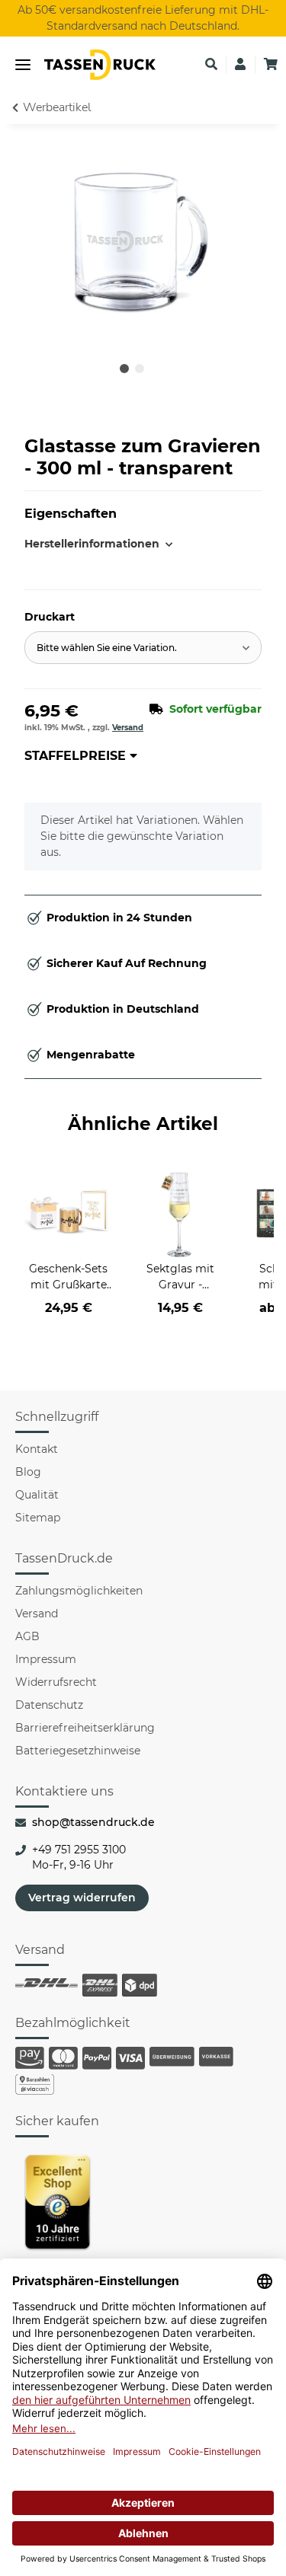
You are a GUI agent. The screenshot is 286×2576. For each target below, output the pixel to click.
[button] (211, 65)
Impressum (46, 1659)
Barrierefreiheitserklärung (85, 1728)
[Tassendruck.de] (100, 65)
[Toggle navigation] (23, 65)
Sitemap (38, 1518)
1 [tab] (124, 369)
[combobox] (143, 648)
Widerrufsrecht (56, 1682)
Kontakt (37, 1449)
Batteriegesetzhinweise (78, 1751)
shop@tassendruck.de (93, 1822)
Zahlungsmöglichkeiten (79, 1591)
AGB (27, 1636)
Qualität (37, 1495)
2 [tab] (140, 369)
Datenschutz (49, 1705)
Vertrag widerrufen (82, 1898)
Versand (128, 728)
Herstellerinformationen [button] (84, 544)
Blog (28, 1472)
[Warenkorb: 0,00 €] (271, 65)
